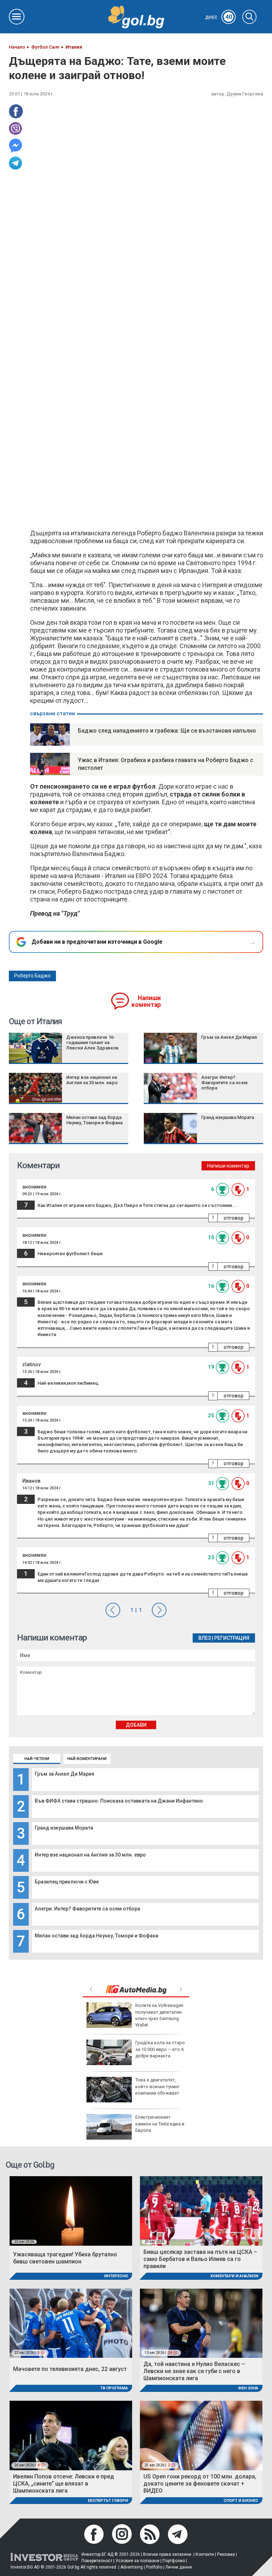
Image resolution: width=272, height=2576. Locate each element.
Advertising (132, 2567)
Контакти (205, 2554)
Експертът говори (108, 2501)
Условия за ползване (137, 2561)
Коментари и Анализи (234, 2276)
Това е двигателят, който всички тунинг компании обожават (157, 2086)
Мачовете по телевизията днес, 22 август (70, 2369)
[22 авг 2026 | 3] (71, 2323)
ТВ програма (114, 2388)
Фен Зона (248, 2388)
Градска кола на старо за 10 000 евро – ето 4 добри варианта (160, 2049)
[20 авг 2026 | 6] (71, 2435)
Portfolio (154, 2567)
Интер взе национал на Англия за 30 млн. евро (90, 1855)
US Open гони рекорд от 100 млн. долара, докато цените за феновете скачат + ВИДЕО (200, 2484)
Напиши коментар (146, 1001)
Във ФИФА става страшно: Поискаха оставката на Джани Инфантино (119, 1801)
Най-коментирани (87, 1759)
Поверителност (97, 2561)
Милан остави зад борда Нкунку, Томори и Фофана (97, 1936)
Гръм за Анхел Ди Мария (64, 1774)
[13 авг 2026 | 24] (201, 2323)
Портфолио (174, 2561)
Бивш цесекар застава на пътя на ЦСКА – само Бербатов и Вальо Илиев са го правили (200, 2259)
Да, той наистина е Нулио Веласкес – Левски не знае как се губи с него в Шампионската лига (194, 2371)
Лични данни (179, 2567)
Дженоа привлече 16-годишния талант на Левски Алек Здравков (92, 1042)
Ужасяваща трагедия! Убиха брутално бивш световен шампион (65, 2258)
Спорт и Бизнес (241, 2501)
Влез (205, 1638)
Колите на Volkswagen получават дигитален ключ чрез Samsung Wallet (159, 2015)
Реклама (226, 2554)
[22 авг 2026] (71, 2210)
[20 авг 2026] (201, 2210)
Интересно (116, 2276)
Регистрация (232, 1638)
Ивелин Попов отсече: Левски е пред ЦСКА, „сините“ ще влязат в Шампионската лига (64, 2484)
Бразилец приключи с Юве (67, 1882)
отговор (233, 1218)
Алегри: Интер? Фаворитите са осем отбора (87, 1909)
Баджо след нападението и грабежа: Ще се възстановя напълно (167, 731)
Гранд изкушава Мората (64, 1828)
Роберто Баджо (32, 976)
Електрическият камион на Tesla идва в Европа (160, 2123)
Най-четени (37, 1759)
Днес (219, 17)
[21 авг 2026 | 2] (201, 2435)
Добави (136, 1725)
